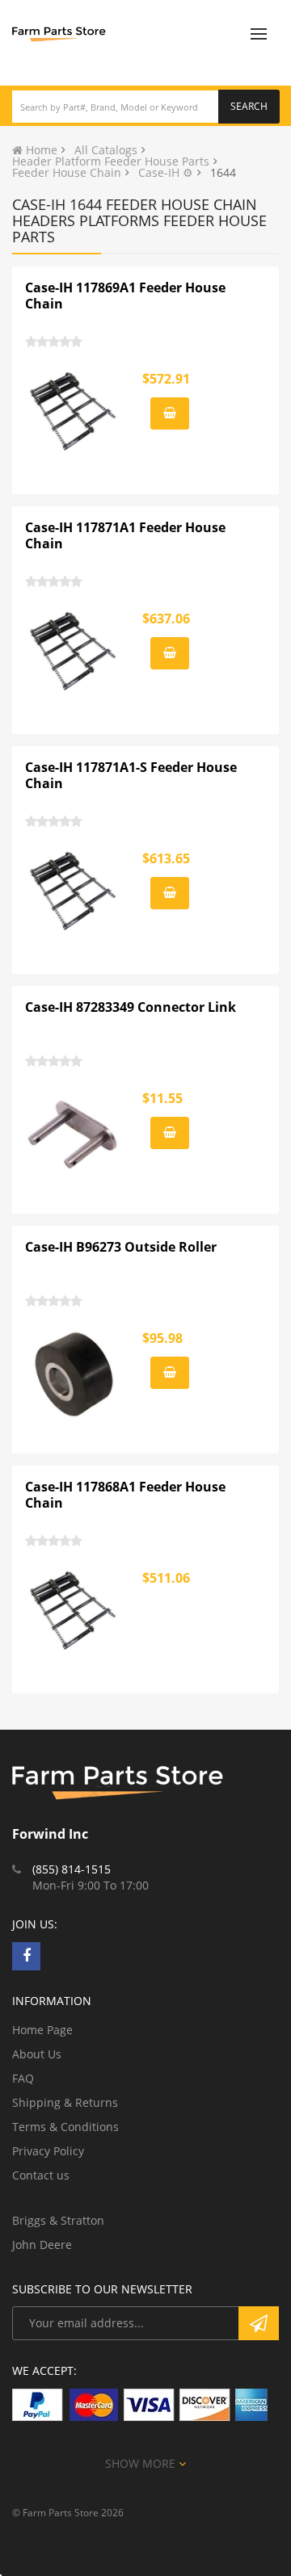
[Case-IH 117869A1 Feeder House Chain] (74, 415)
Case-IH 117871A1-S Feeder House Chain (131, 775)
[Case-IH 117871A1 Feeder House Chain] (74, 655)
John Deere (42, 2245)
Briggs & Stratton (58, 2220)
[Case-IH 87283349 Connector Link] (74, 1135)
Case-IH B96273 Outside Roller (121, 1247)
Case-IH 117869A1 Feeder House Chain (125, 296)
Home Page (42, 2030)
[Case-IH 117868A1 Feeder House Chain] (74, 1614)
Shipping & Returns (65, 2102)
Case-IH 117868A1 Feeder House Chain (125, 1495)
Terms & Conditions (65, 2127)
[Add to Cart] (170, 413)
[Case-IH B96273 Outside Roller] (74, 1374)
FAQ (23, 2078)
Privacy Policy (48, 2151)
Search (249, 106)
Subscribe (259, 2323)
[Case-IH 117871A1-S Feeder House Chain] (74, 895)
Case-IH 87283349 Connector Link (131, 1007)
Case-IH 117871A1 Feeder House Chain (125, 535)
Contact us (41, 2175)
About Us (37, 2054)
